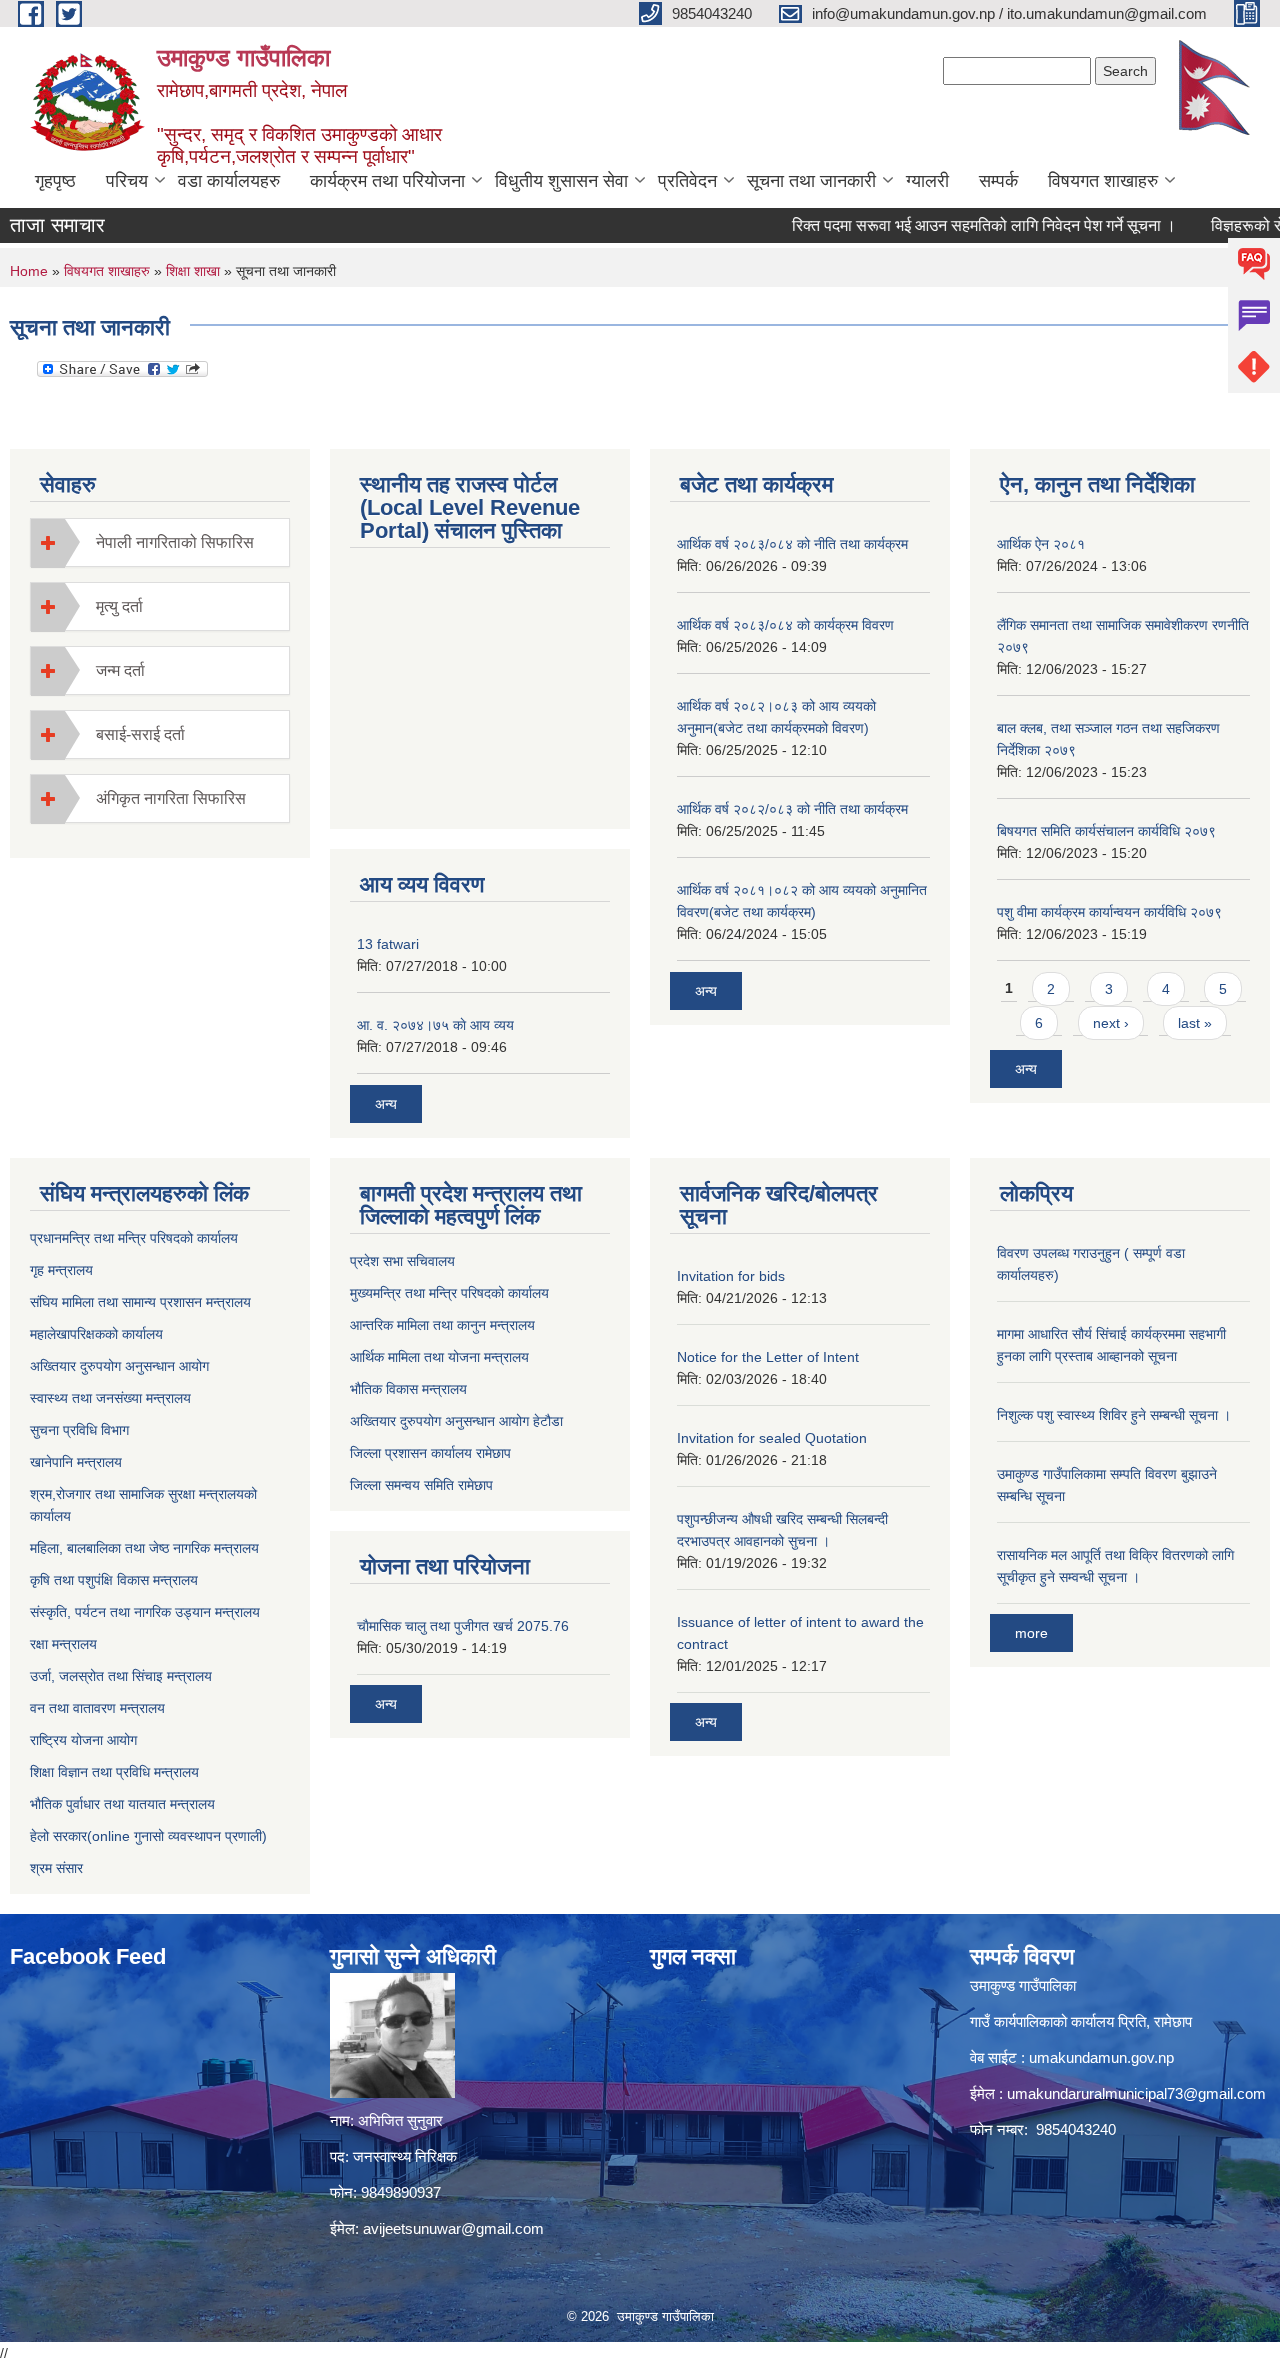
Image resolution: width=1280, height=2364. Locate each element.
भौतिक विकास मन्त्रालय (408, 1389)
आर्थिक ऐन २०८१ (1041, 544)
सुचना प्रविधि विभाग (79, 1430)
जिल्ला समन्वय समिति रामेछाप (421, 1485)
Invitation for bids (731, 1276)
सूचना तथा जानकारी (811, 181)
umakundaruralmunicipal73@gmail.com (1136, 2093)
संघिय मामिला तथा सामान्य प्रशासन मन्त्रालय (140, 1302)
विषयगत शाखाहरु (1103, 181)
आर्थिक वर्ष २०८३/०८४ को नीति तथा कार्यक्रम (792, 544)
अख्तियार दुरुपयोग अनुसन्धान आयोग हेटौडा (456, 1421)
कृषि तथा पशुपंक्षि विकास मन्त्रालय (114, 1580)
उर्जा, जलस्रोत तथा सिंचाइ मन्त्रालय (121, 1676)
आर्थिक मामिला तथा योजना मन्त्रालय (439, 1357)
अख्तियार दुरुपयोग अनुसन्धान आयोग (119, 1366)
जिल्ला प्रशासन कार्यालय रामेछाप (430, 1453)
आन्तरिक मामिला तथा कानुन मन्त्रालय (442, 1325)
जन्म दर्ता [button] (120, 670)
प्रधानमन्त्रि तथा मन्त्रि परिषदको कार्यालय (134, 1238)
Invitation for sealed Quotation (772, 1438)
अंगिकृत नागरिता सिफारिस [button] (171, 798)
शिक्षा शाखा (195, 271)
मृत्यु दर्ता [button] (119, 606)
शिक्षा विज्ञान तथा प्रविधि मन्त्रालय (114, 1772)
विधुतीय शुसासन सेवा (561, 181)
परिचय (127, 181)
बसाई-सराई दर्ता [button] (140, 734)
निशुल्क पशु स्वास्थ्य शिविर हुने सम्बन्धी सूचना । (1114, 1415)
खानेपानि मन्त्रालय (76, 1462)
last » (1195, 1023)
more (1031, 1633)
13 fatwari (388, 944)
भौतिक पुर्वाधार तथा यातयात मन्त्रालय (122, 1804)
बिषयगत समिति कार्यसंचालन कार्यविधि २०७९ (1106, 831)
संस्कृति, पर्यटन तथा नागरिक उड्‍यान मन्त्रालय (145, 1612)
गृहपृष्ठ (55, 181)
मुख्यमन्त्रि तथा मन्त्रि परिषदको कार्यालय (449, 1293)
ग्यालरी (927, 181)
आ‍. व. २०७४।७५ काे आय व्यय (435, 1025)
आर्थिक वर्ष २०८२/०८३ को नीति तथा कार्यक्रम (792, 809)
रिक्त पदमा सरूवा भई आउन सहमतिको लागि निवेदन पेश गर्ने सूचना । (948, 225)
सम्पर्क (998, 181)
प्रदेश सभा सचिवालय (402, 1261)
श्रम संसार (56, 1868)
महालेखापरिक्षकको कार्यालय (96, 1334)
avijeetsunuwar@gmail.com (453, 2228)
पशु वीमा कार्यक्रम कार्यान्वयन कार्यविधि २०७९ (1109, 912)
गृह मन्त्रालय (61, 1270)
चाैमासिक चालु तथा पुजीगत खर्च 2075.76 (463, 1626)
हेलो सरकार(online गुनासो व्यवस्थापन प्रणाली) (148, 1836)
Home (29, 271)
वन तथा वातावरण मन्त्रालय (97, 1708)
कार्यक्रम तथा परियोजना (387, 181)
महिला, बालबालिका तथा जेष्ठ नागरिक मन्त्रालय (144, 1548)
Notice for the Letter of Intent (768, 1357)
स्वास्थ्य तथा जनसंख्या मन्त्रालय (110, 1398)
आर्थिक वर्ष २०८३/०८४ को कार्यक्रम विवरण (785, 625)
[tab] (160, 542)
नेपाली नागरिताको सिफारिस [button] (175, 542)
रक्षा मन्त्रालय (63, 1644)
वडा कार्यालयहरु (229, 181)
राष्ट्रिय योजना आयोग (83, 1740)
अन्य (386, 1104)
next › (1111, 1023)
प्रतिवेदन (687, 181)
